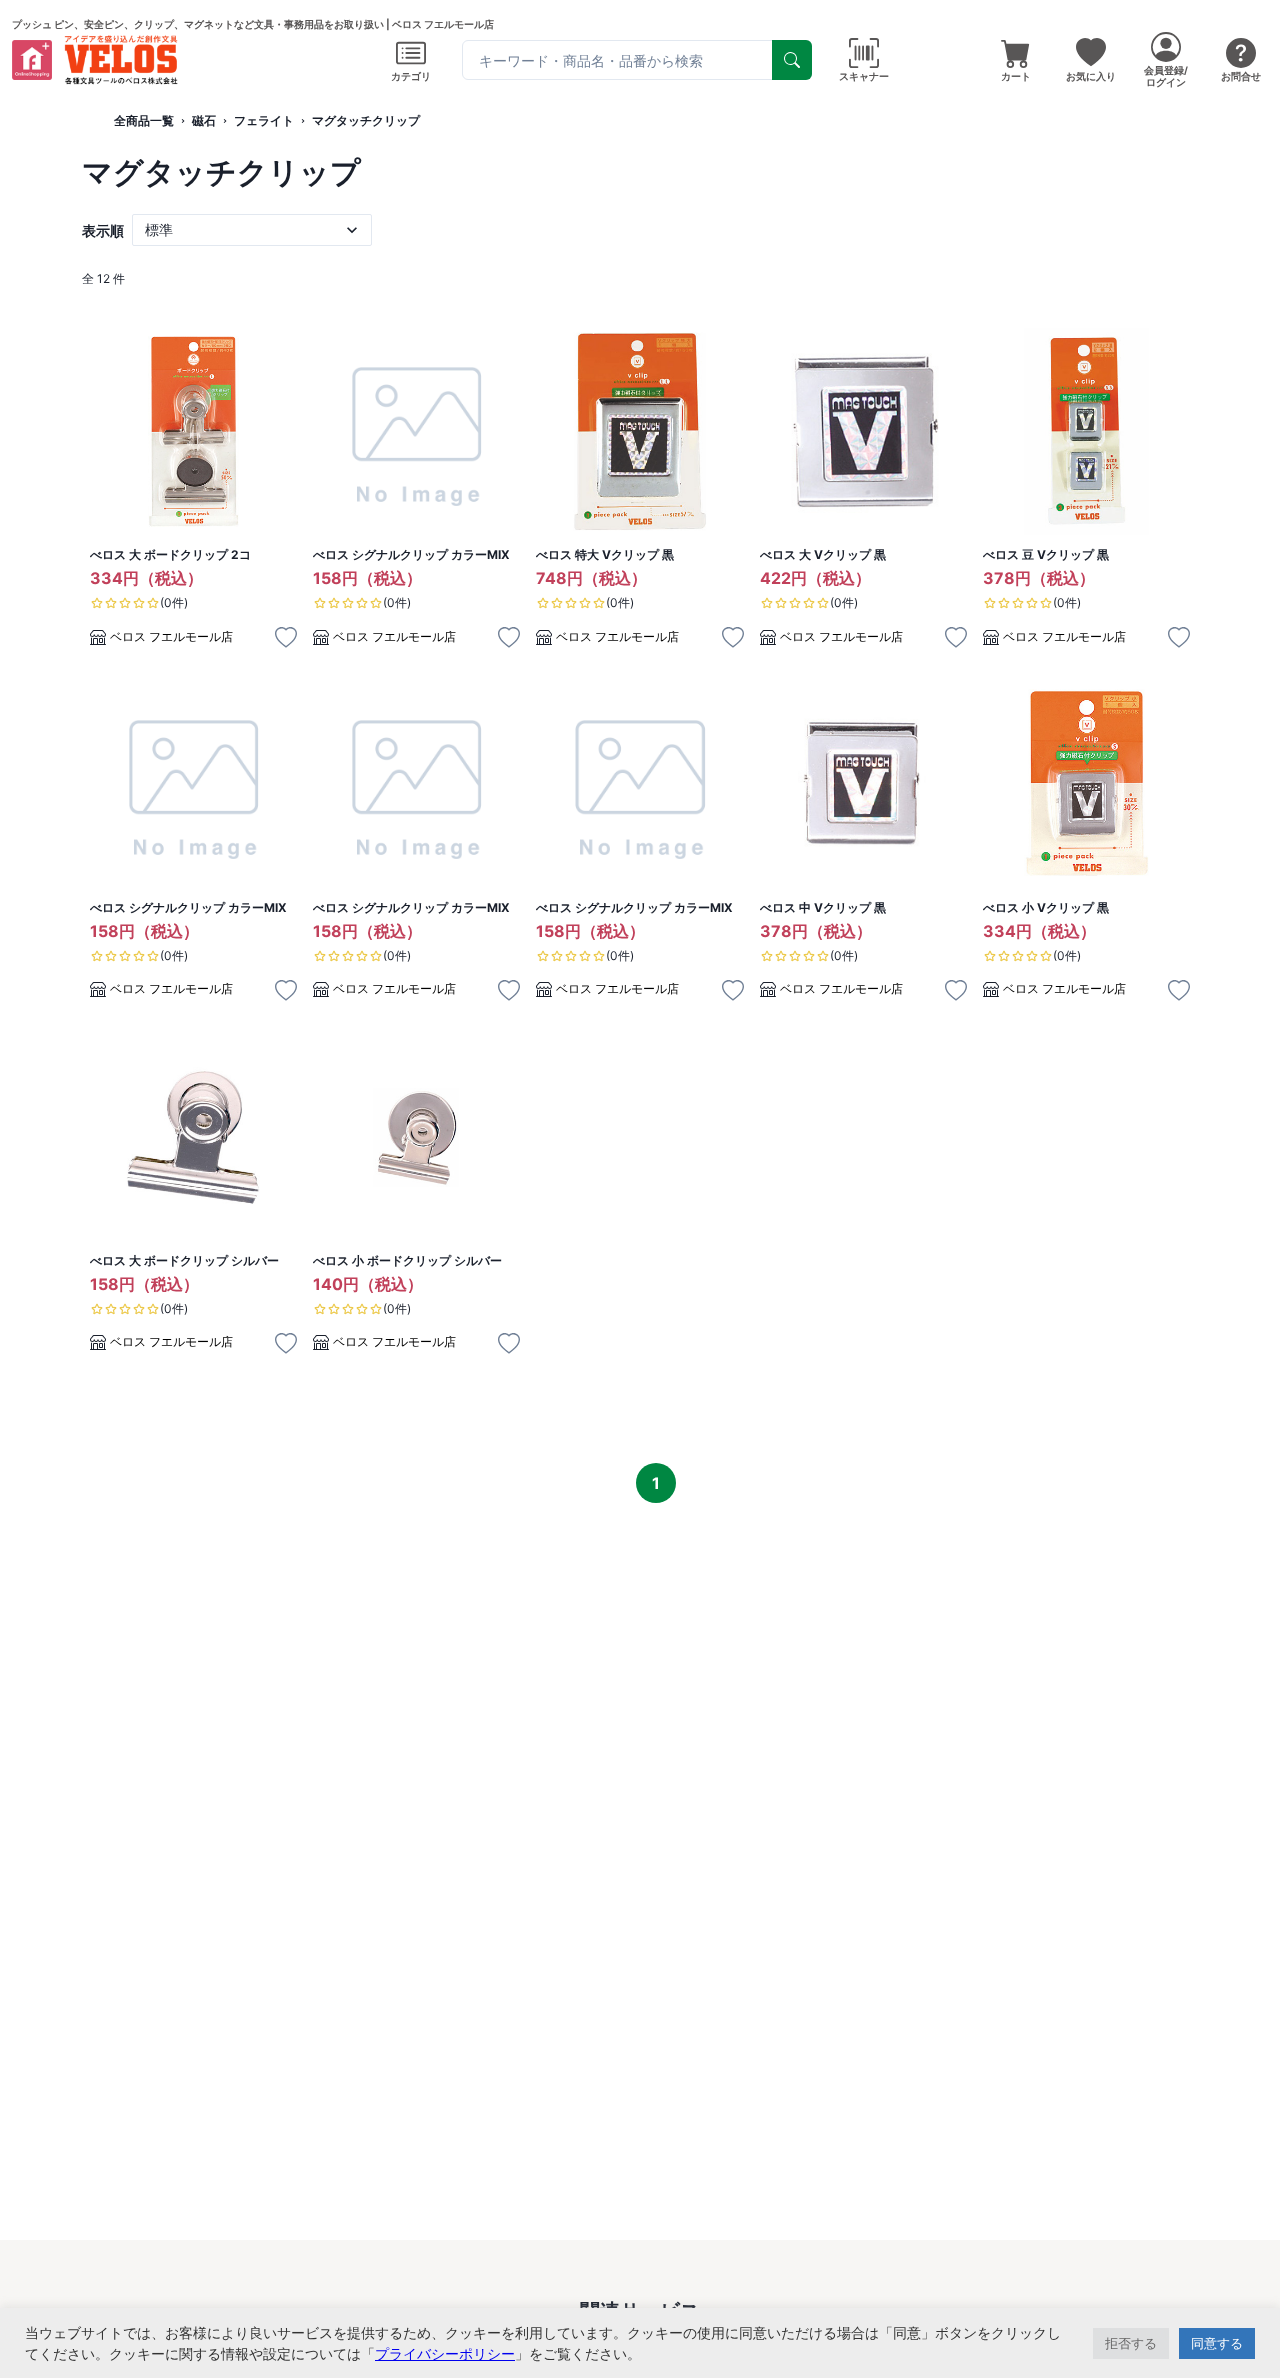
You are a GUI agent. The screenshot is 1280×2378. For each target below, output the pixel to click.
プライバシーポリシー (445, 2353)
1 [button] (656, 1483)
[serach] (792, 60)
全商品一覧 (144, 120)
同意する (1217, 2343)
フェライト (264, 120)
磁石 (204, 120)
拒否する (1131, 2343)
